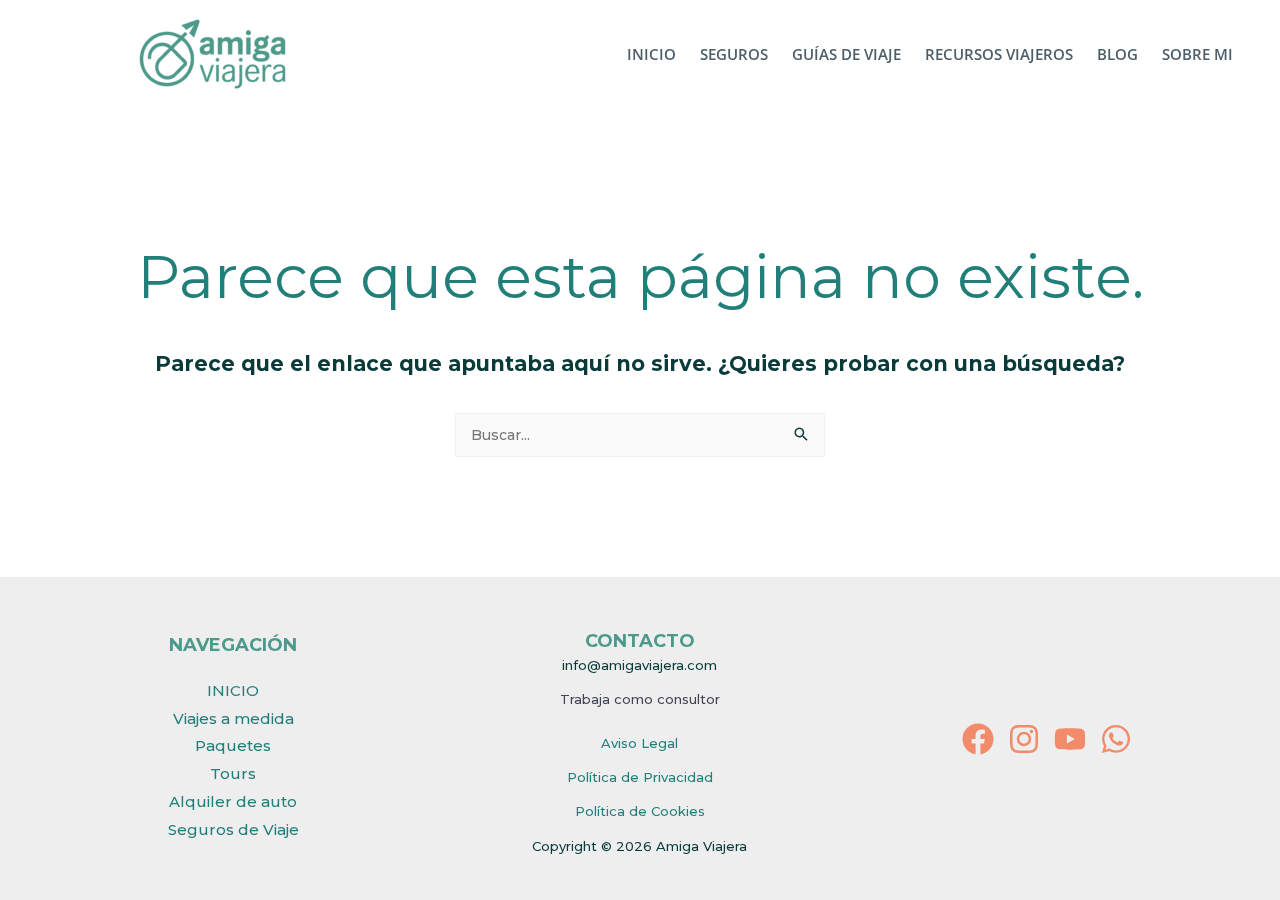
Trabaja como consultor (640, 699)
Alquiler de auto (233, 801)
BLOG (1117, 54)
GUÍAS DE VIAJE (846, 54)
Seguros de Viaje (233, 829)
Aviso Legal (639, 743)
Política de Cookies (640, 811)
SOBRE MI (1197, 54)
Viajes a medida (233, 718)
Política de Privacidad (640, 777)
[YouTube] (1070, 739)
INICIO (651, 54)
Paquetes (233, 745)
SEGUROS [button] (734, 54)
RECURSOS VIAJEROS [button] (999, 54)
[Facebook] (978, 739)
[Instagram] (1024, 739)
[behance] (1116, 739)
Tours (233, 773)
